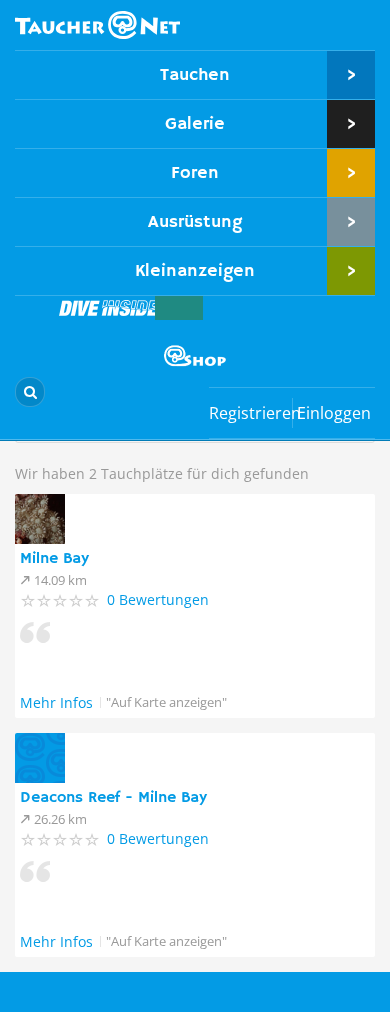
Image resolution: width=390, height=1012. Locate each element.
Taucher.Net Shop (195, 356)
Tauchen (195, 75)
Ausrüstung (195, 222)
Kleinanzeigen (195, 271)
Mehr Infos (56, 702)
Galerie (195, 124)
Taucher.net (97, 25)
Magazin (109, 308)
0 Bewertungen (158, 599)
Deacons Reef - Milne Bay (113, 798)
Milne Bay (54, 559)
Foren (195, 173)
